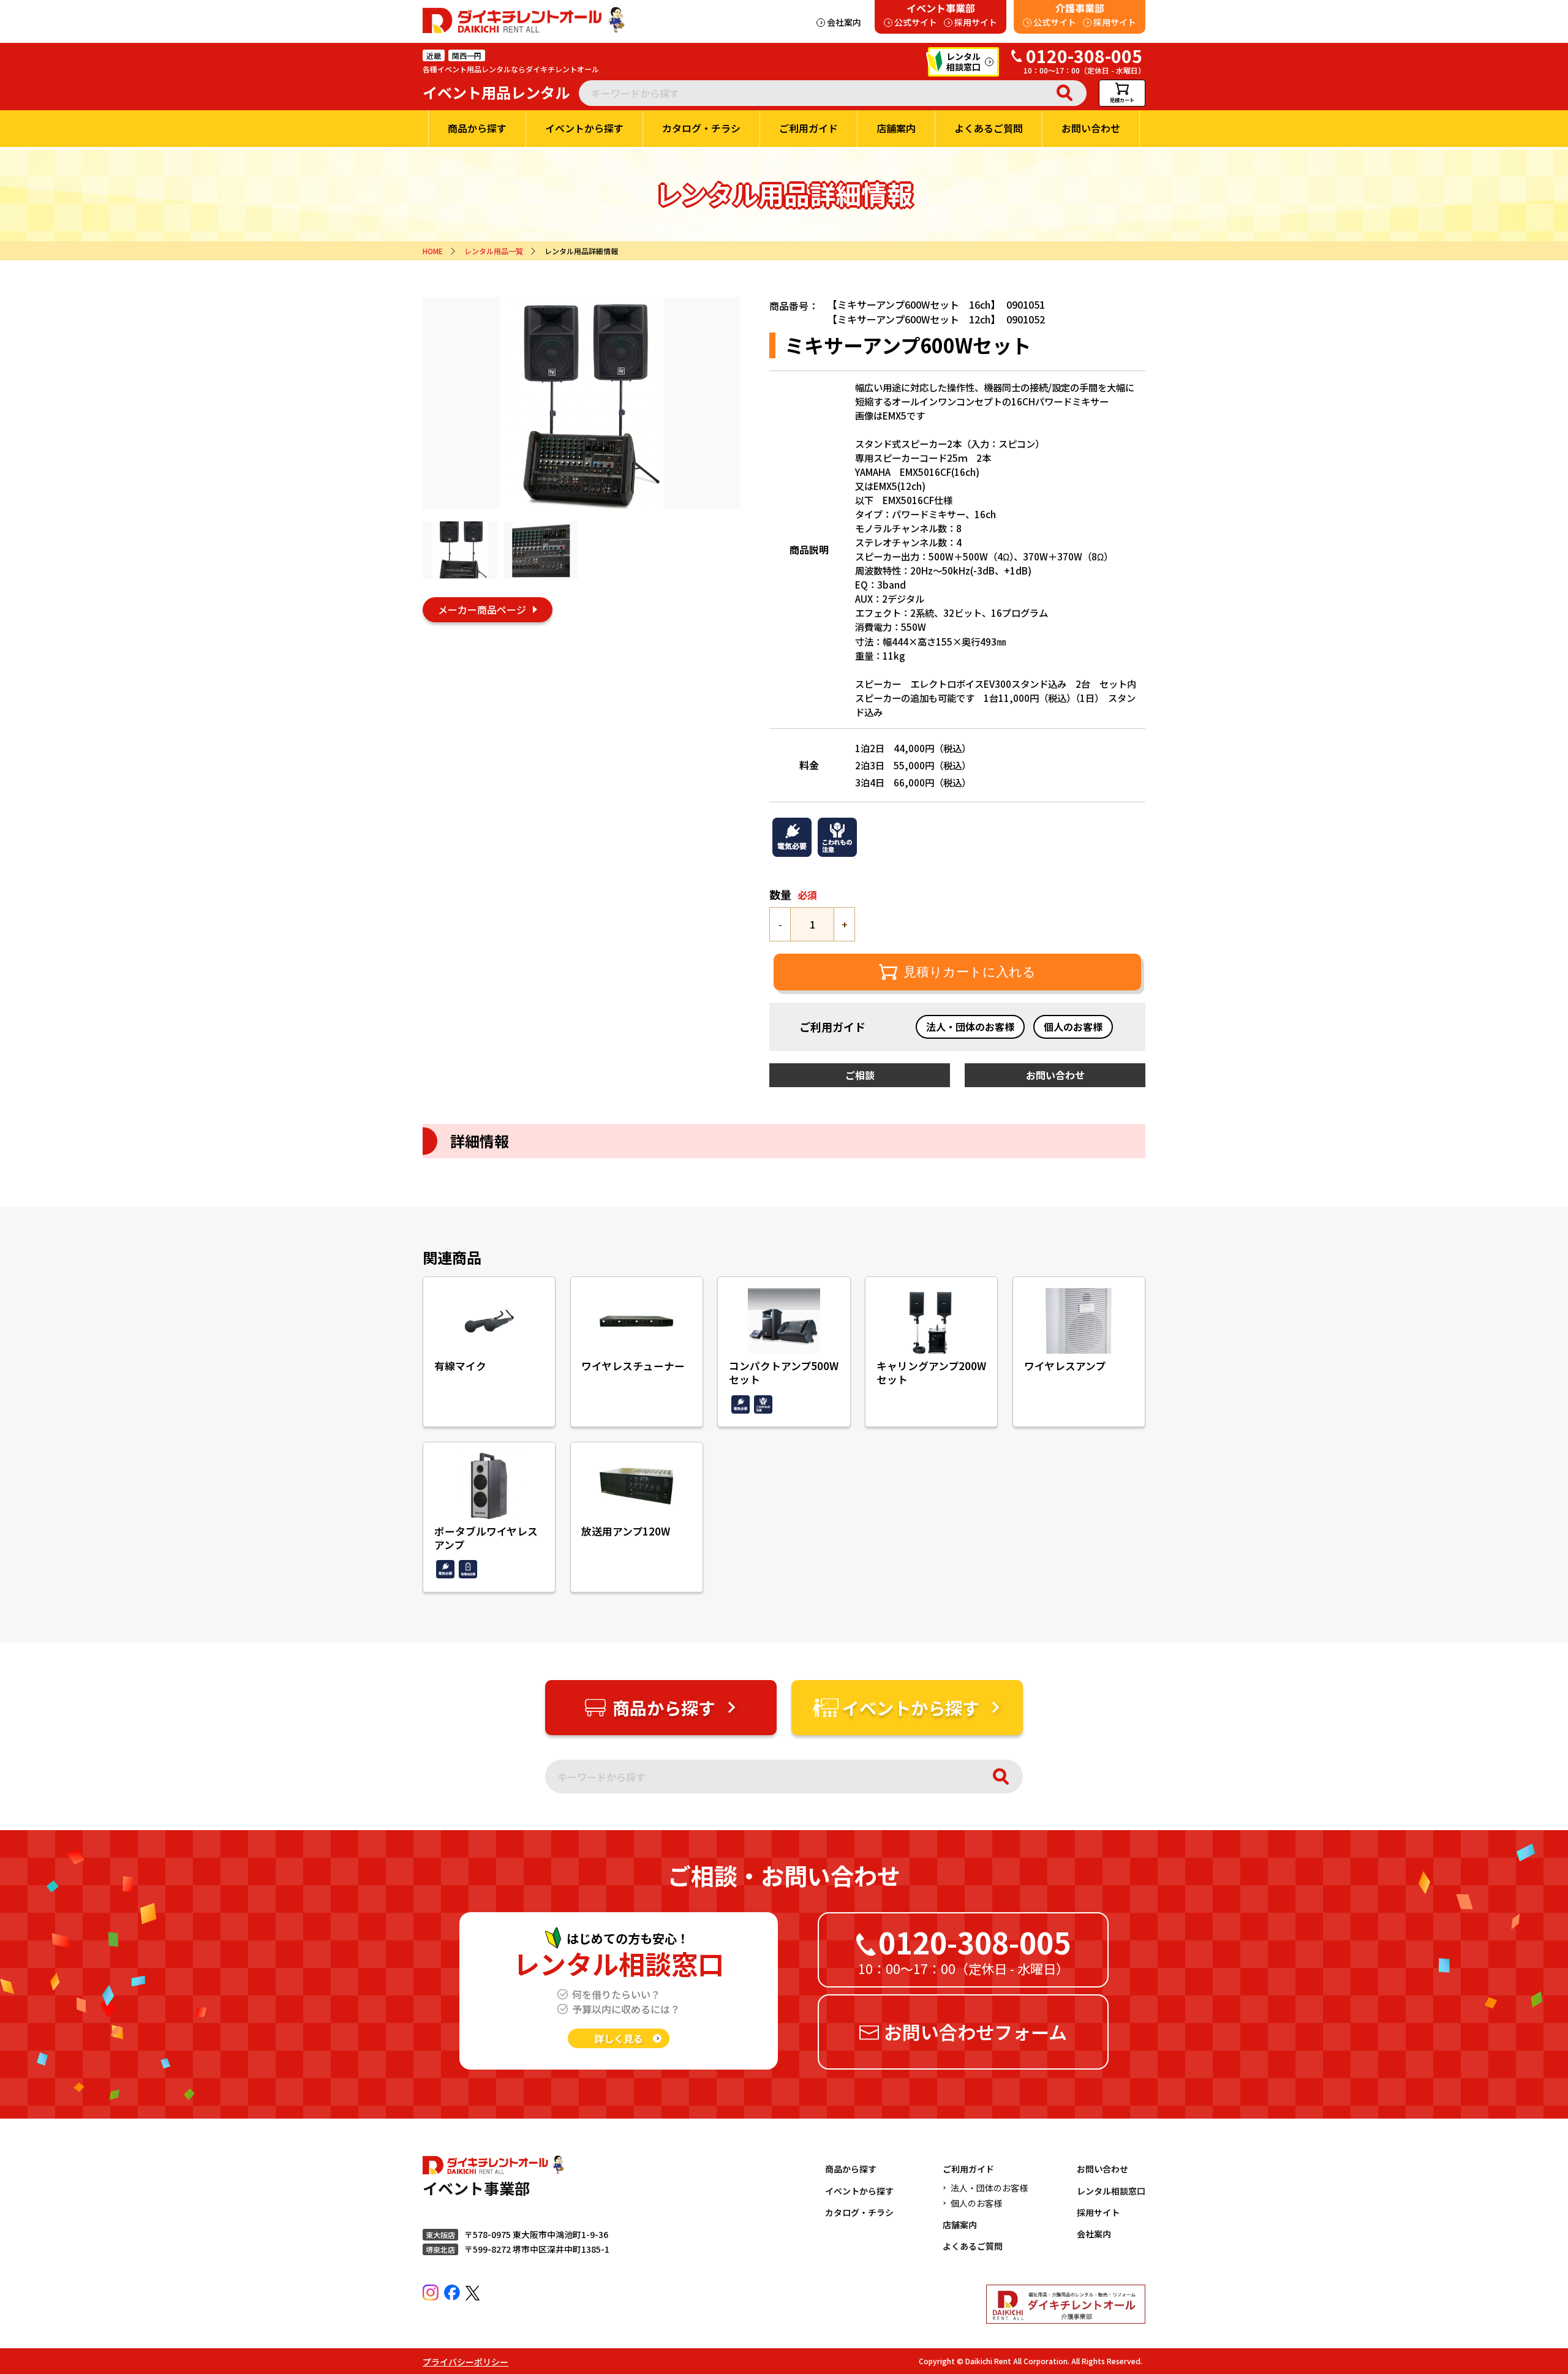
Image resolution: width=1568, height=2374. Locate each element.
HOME (433, 251)
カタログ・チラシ (859, 2212)
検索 (1065, 93)
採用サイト (1098, 2212)
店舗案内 (960, 2225)
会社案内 (1094, 2234)
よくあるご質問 (973, 2246)
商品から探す (851, 2169)
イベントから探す (859, 2191)
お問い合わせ (1102, 2169)
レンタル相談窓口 (1111, 2191)
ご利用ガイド (968, 2169)
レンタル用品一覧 (494, 251)
